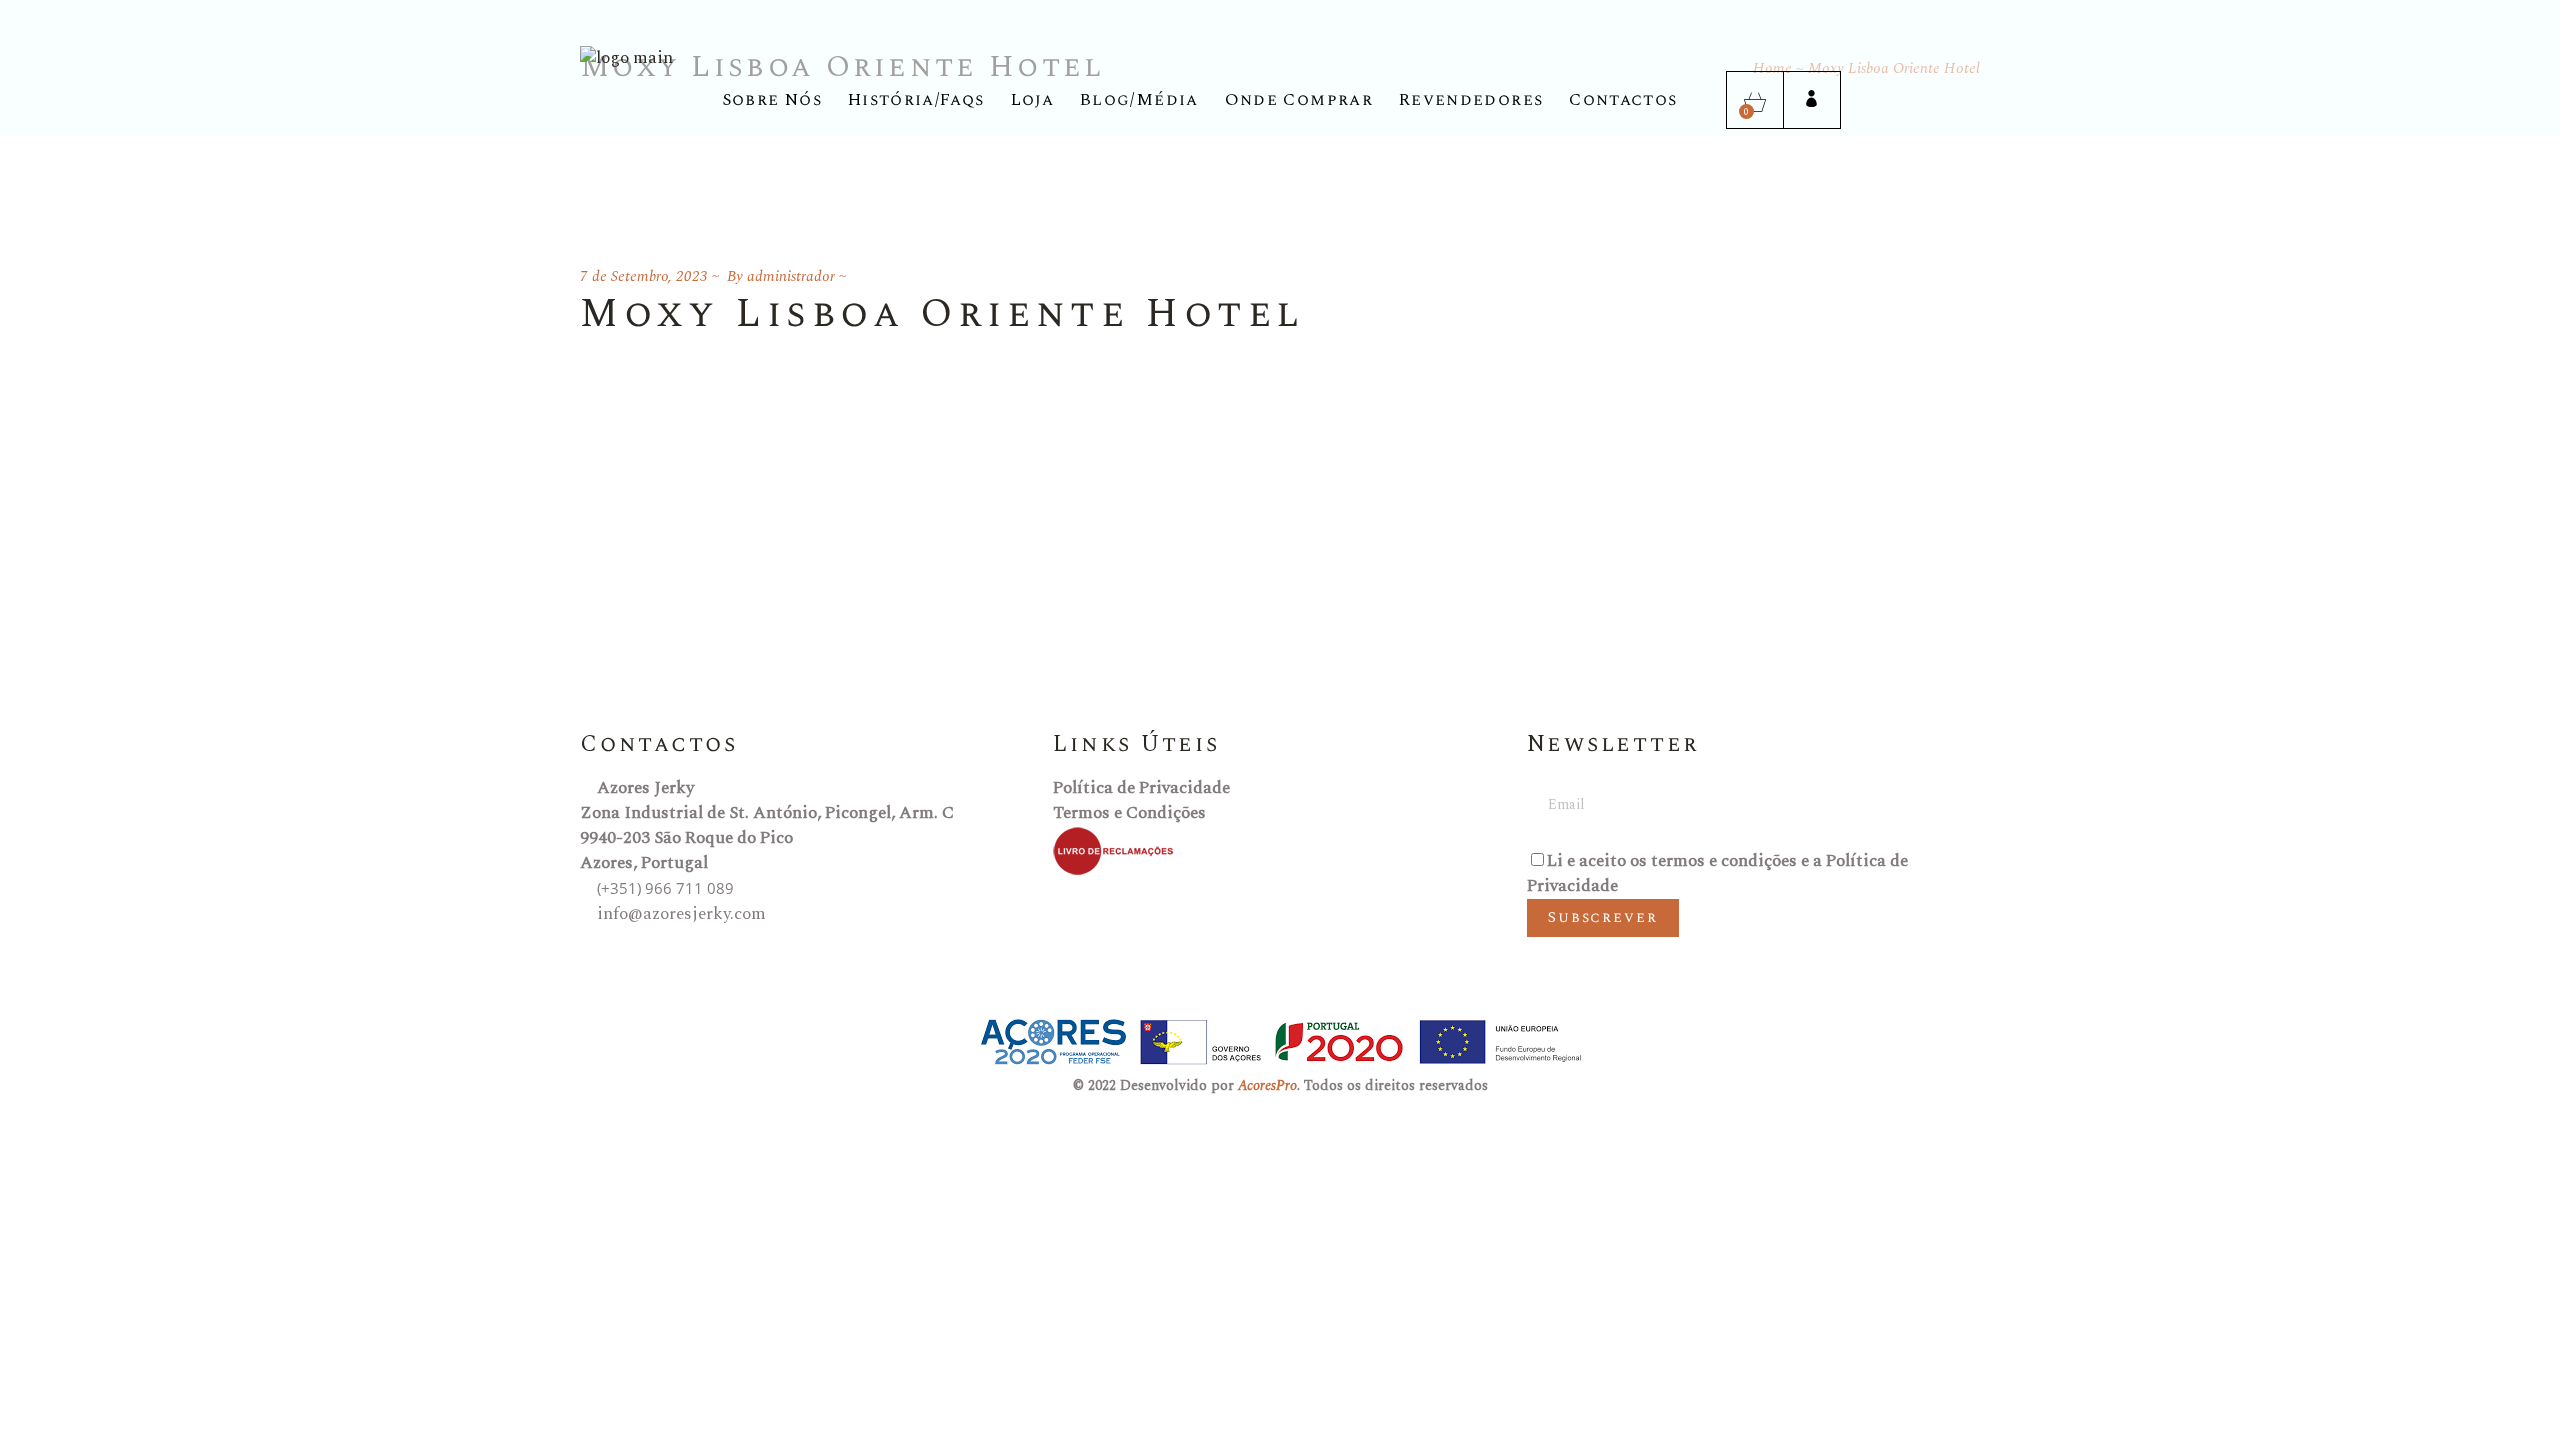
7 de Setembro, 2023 (644, 276)
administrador (791, 276)
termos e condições (1724, 861)
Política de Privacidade (1141, 788)
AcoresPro (1267, 1085)
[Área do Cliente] (1811, 101)
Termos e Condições (1129, 813)
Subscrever (1603, 917)
